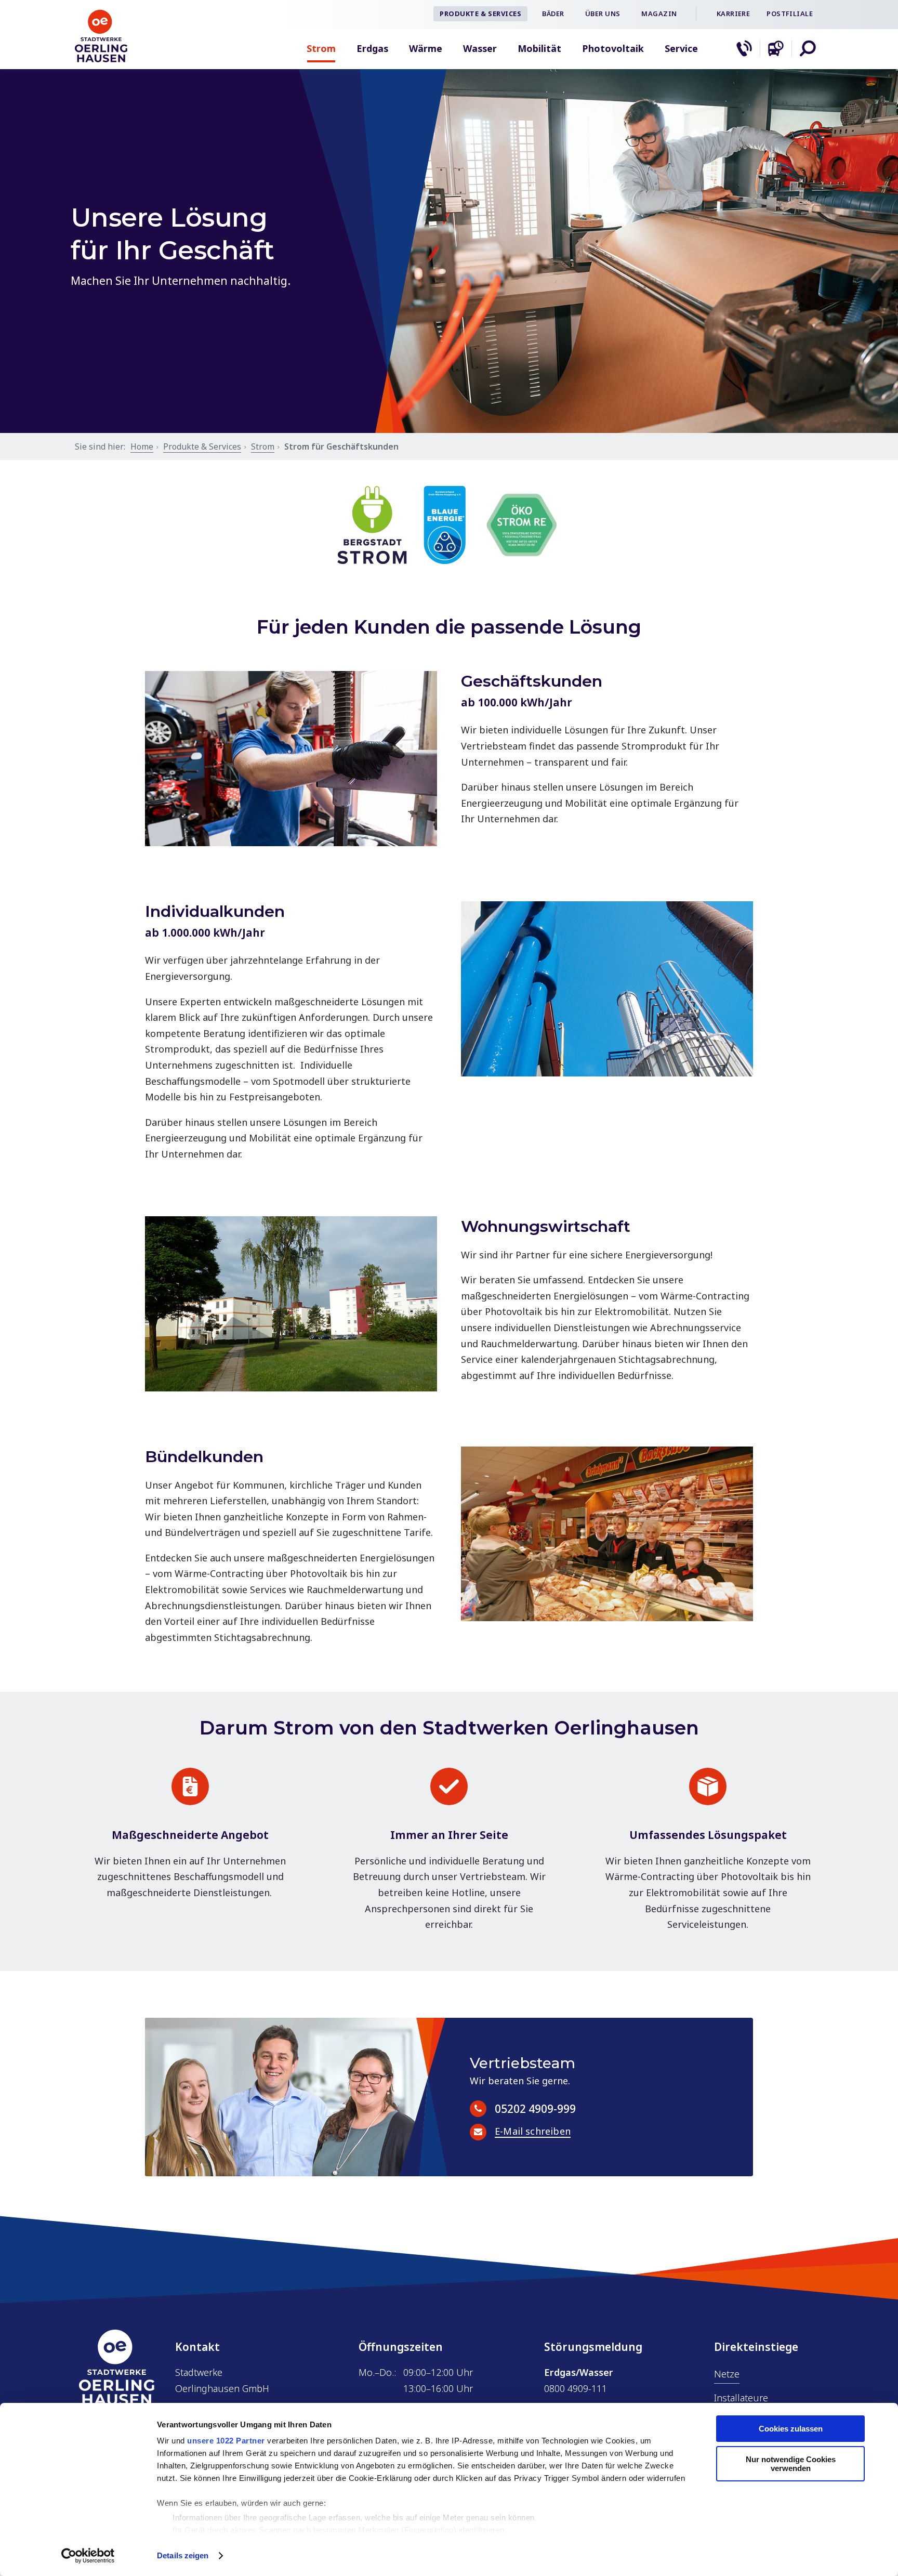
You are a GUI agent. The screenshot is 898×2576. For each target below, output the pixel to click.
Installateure (741, 2398)
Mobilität (539, 48)
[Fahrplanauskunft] (776, 48)
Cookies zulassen (791, 2429)
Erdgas (372, 48)
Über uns (603, 14)
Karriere (733, 14)
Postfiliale (790, 14)
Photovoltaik (613, 48)
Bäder (553, 14)
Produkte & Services (480, 14)
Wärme (426, 48)
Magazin (659, 14)
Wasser (480, 48)
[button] (808, 48)
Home (142, 446)
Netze (727, 2374)
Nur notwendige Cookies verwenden (791, 2464)
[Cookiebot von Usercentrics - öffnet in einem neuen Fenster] (88, 2556)
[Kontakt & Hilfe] (744, 48)
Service (681, 48)
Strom (321, 48)
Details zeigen (183, 2555)
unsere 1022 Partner (226, 2441)
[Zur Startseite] (101, 59)
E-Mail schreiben (533, 2132)
